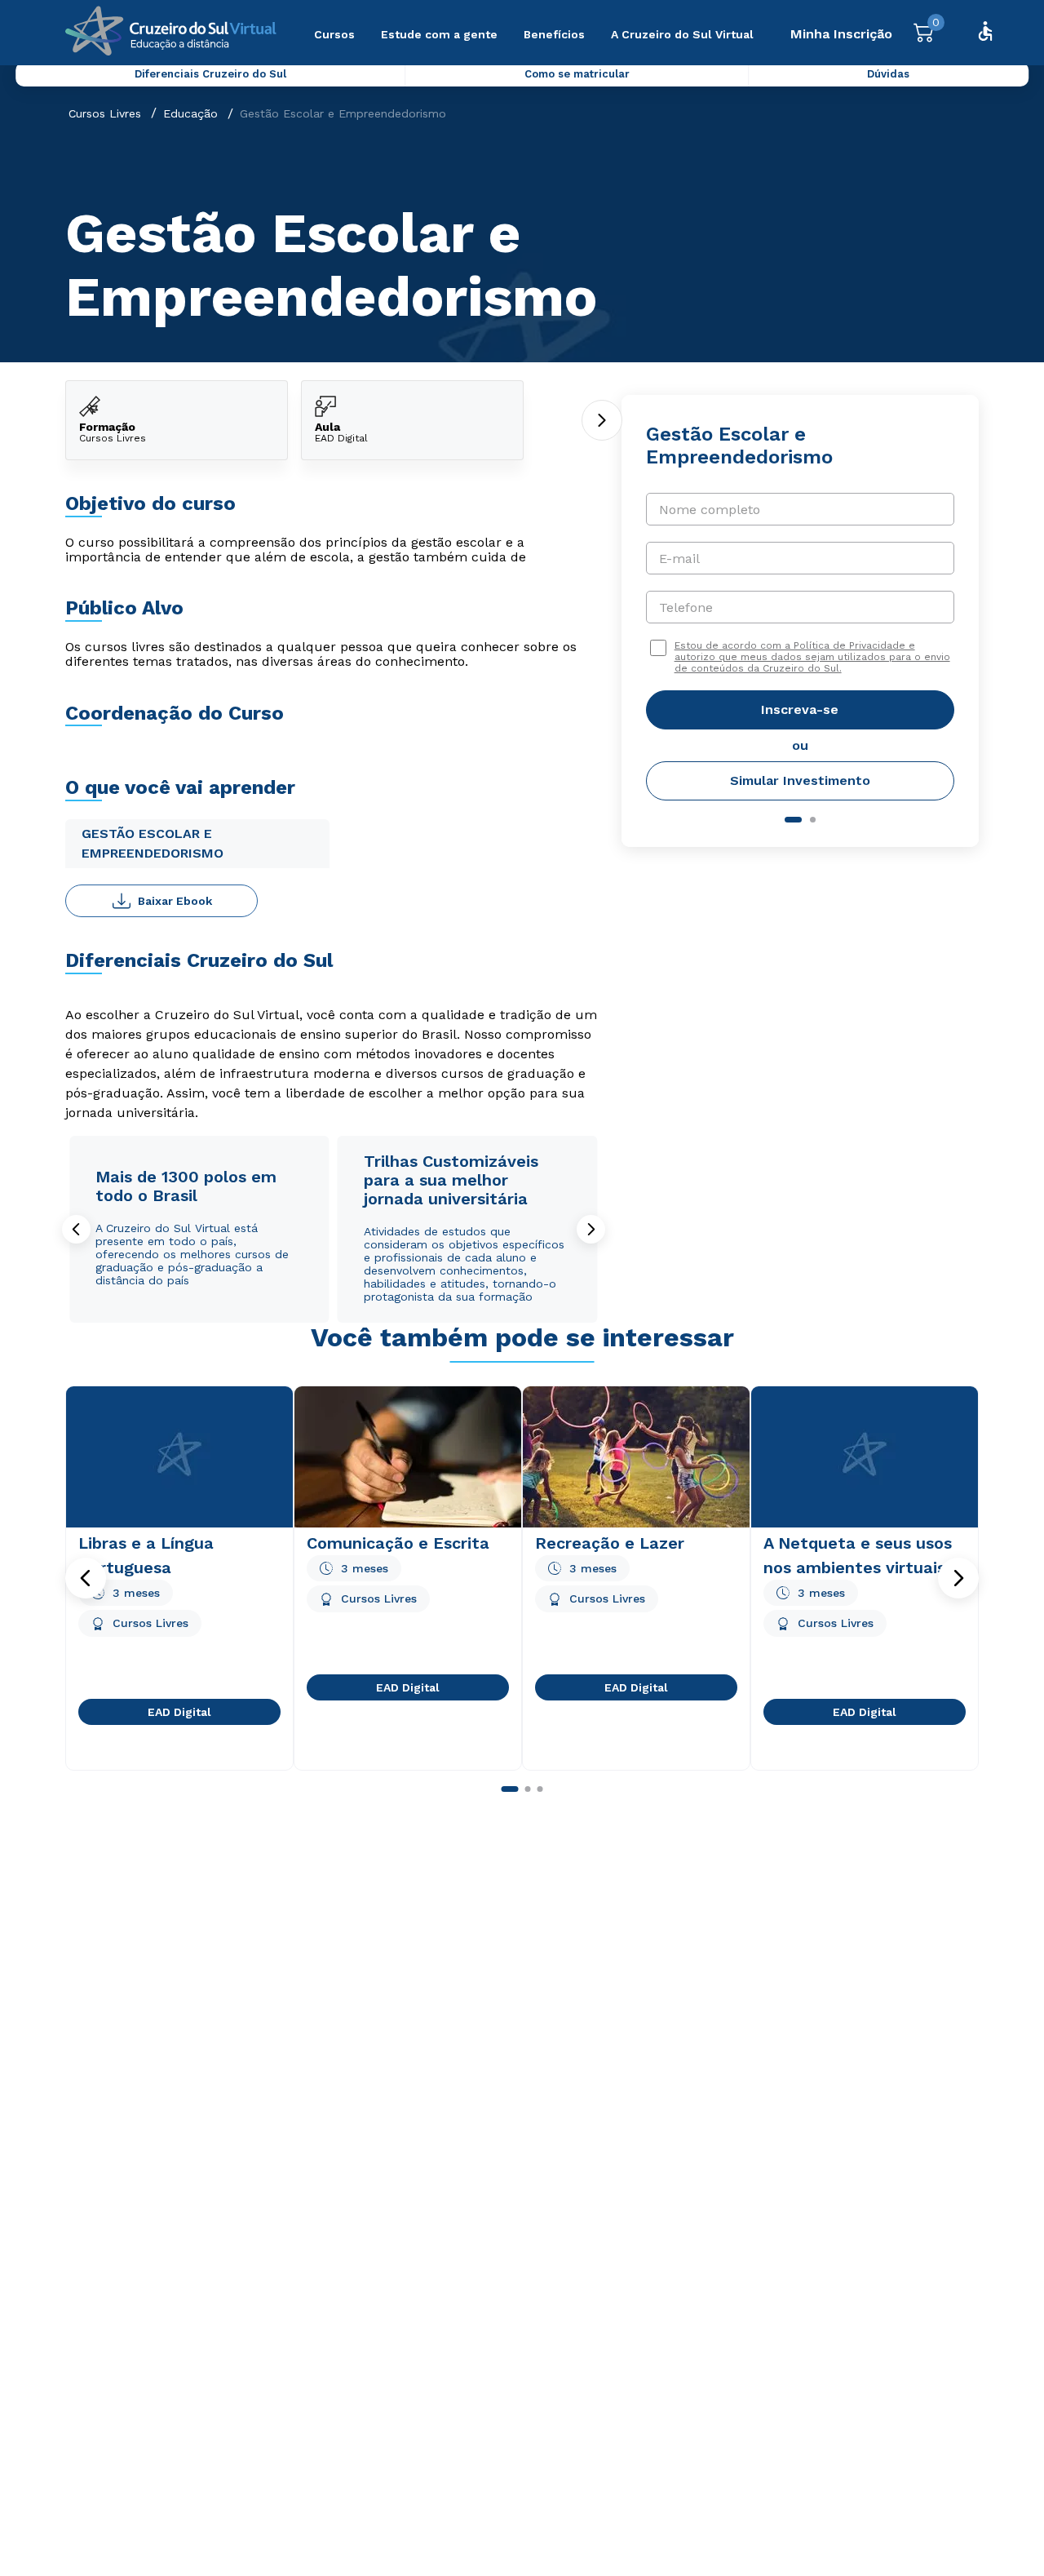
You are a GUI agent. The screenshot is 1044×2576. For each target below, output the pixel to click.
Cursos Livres (105, 113)
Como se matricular (577, 74)
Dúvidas (888, 74)
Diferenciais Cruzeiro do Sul (210, 74)
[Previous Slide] (76, 1229)
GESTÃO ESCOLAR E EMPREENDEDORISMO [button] (153, 843)
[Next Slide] (591, 1229)
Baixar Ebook (175, 901)
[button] (86, 1578)
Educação (190, 113)
